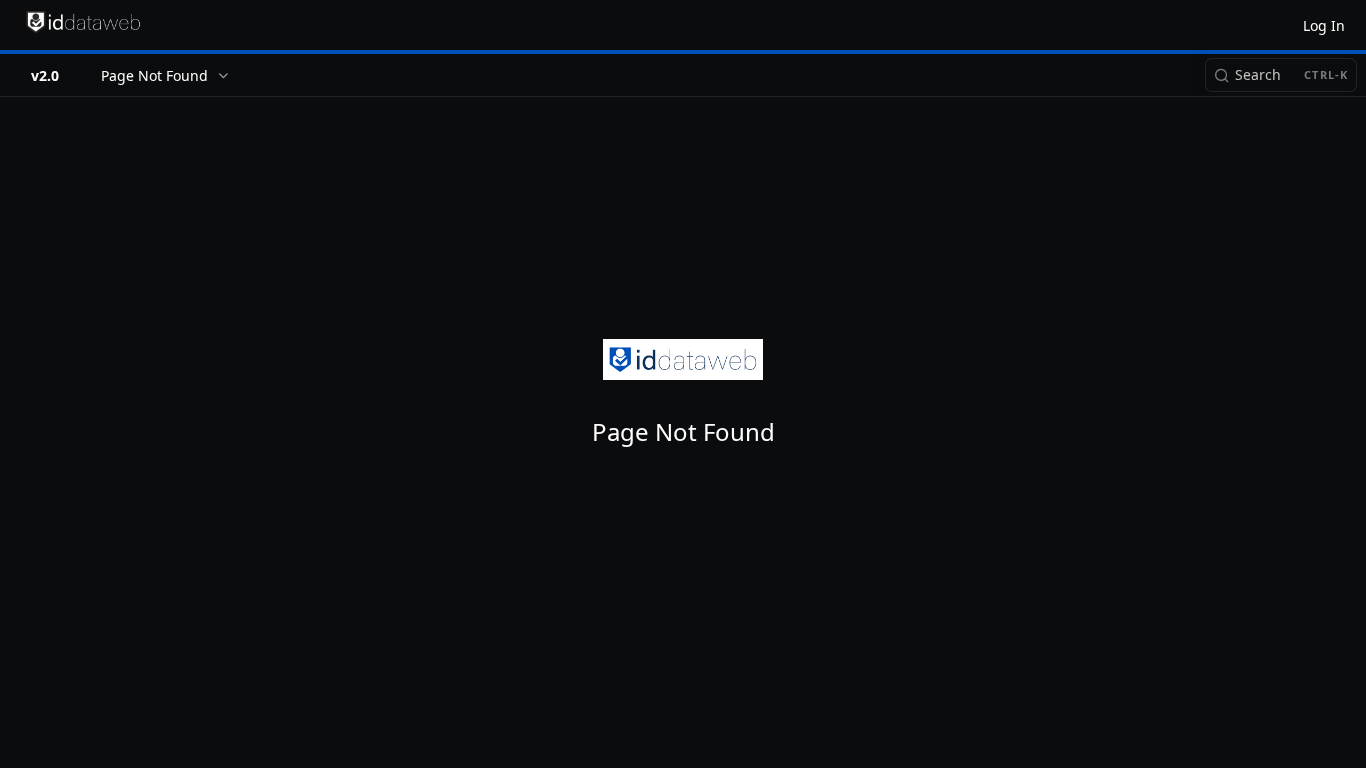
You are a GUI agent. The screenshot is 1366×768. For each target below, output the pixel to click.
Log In (1324, 25)
